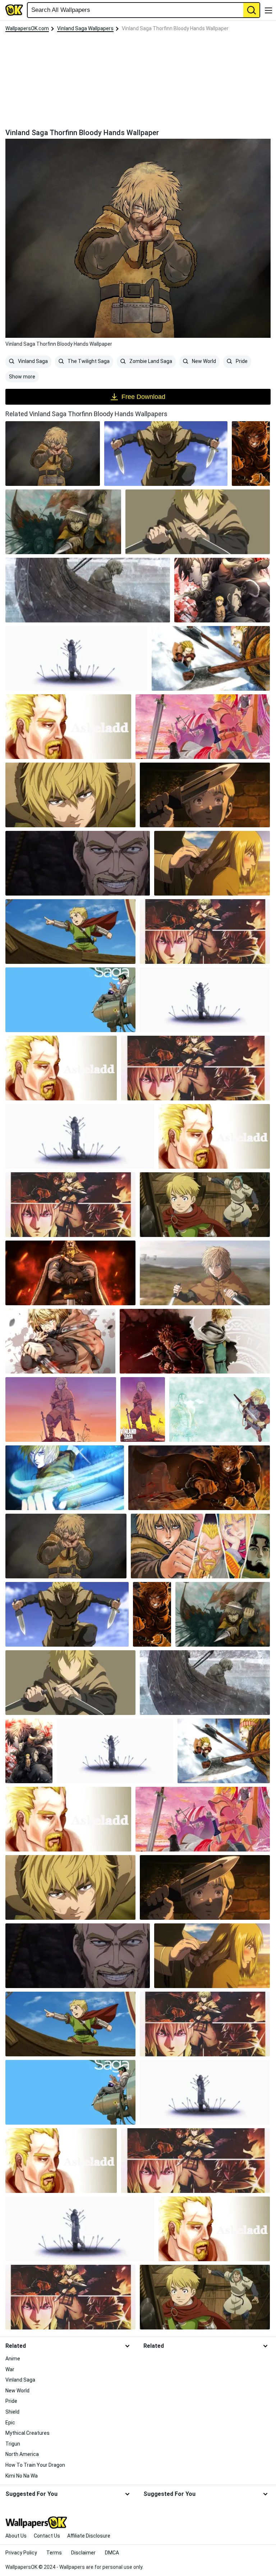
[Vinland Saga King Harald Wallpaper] (70, 1273)
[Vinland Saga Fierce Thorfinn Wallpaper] (251, 454)
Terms (54, 2553)
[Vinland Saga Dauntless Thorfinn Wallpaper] (205, 1273)
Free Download (143, 397)
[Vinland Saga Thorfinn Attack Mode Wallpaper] (166, 454)
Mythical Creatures (27, 2433)
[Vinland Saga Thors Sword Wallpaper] (205, 795)
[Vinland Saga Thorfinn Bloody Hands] (53, 454)
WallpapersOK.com (27, 28)
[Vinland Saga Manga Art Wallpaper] (203, 727)
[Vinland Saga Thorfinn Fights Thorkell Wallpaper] (211, 658)
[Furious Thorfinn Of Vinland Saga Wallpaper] (212, 863)
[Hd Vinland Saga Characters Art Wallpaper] (200, 1546)
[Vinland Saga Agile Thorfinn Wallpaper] (70, 795)
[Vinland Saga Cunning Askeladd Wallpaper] (78, 863)
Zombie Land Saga (150, 361)
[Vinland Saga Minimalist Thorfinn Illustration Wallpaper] (198, 522)
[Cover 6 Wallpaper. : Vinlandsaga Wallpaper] (61, 1409)
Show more (22, 377)
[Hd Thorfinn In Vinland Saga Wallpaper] (199, 1478)
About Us (16, 2536)
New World (203, 361)
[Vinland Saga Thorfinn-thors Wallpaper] (220, 1409)
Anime (13, 2359)
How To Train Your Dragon (35, 2465)
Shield (12, 2412)
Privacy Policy (21, 2553)
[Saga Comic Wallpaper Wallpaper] (70, 1000)
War (10, 2369)
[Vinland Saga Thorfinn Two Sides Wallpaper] (195, 1341)
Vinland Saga (32, 361)
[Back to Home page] (14, 10)
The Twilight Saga (88, 361)
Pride (241, 361)
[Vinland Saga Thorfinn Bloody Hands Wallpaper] (66, 1546)
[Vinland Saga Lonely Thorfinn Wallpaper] (88, 590)
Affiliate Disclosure (89, 2536)
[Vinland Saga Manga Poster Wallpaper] (143, 1409)
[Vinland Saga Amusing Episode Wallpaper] (205, 1205)
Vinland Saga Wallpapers (85, 28)
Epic (10, 2423)
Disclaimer (83, 2553)
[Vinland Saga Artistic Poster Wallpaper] (63, 522)
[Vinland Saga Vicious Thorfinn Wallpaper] (60, 1341)
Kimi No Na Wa (22, 2476)
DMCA (112, 2553)
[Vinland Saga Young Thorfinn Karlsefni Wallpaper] (70, 931)
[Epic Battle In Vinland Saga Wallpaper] (68, 727)
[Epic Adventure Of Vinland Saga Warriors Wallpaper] (76, 658)
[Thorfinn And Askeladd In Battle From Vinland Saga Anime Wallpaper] (205, 931)
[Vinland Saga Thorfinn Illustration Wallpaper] (65, 1478)
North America (22, 2454)
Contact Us (47, 2536)
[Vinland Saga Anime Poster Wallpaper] (222, 590)
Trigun (13, 2444)
